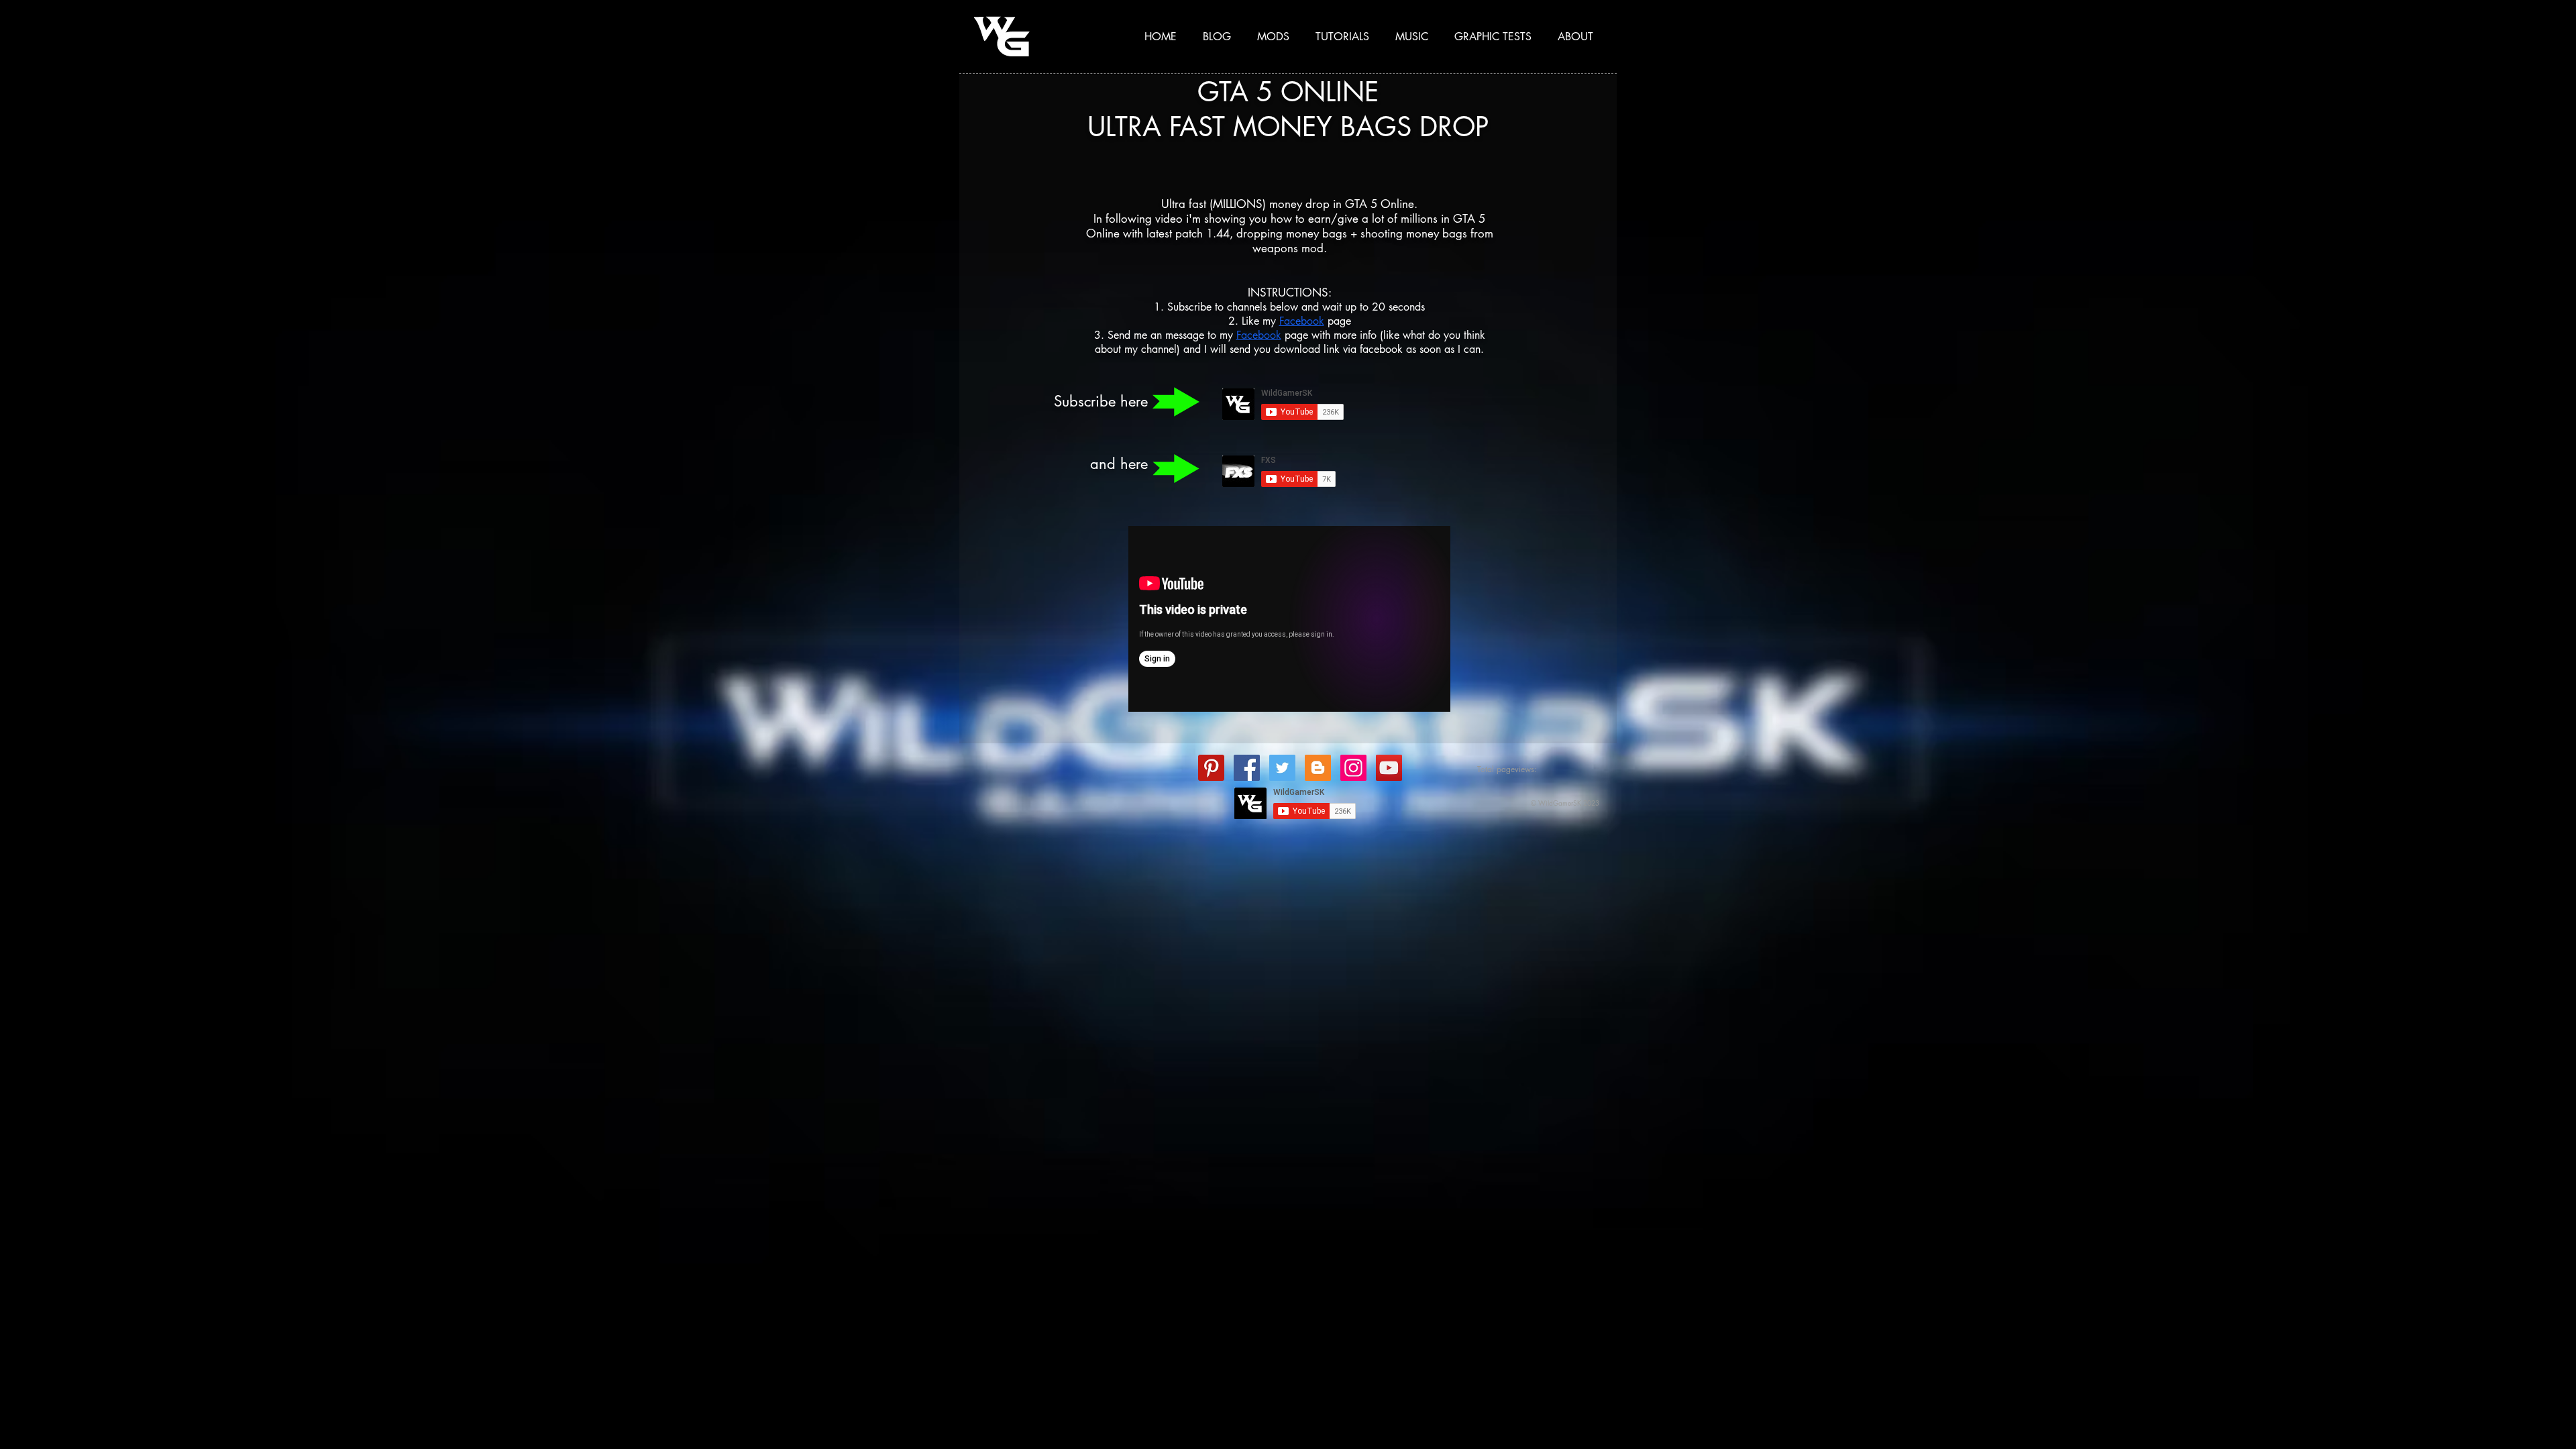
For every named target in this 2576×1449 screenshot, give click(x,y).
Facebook (1302, 321)
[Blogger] (1318, 768)
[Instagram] (1353, 768)
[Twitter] (1282, 768)
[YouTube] (1389, 768)
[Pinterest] (1211, 768)
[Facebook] (1247, 768)
